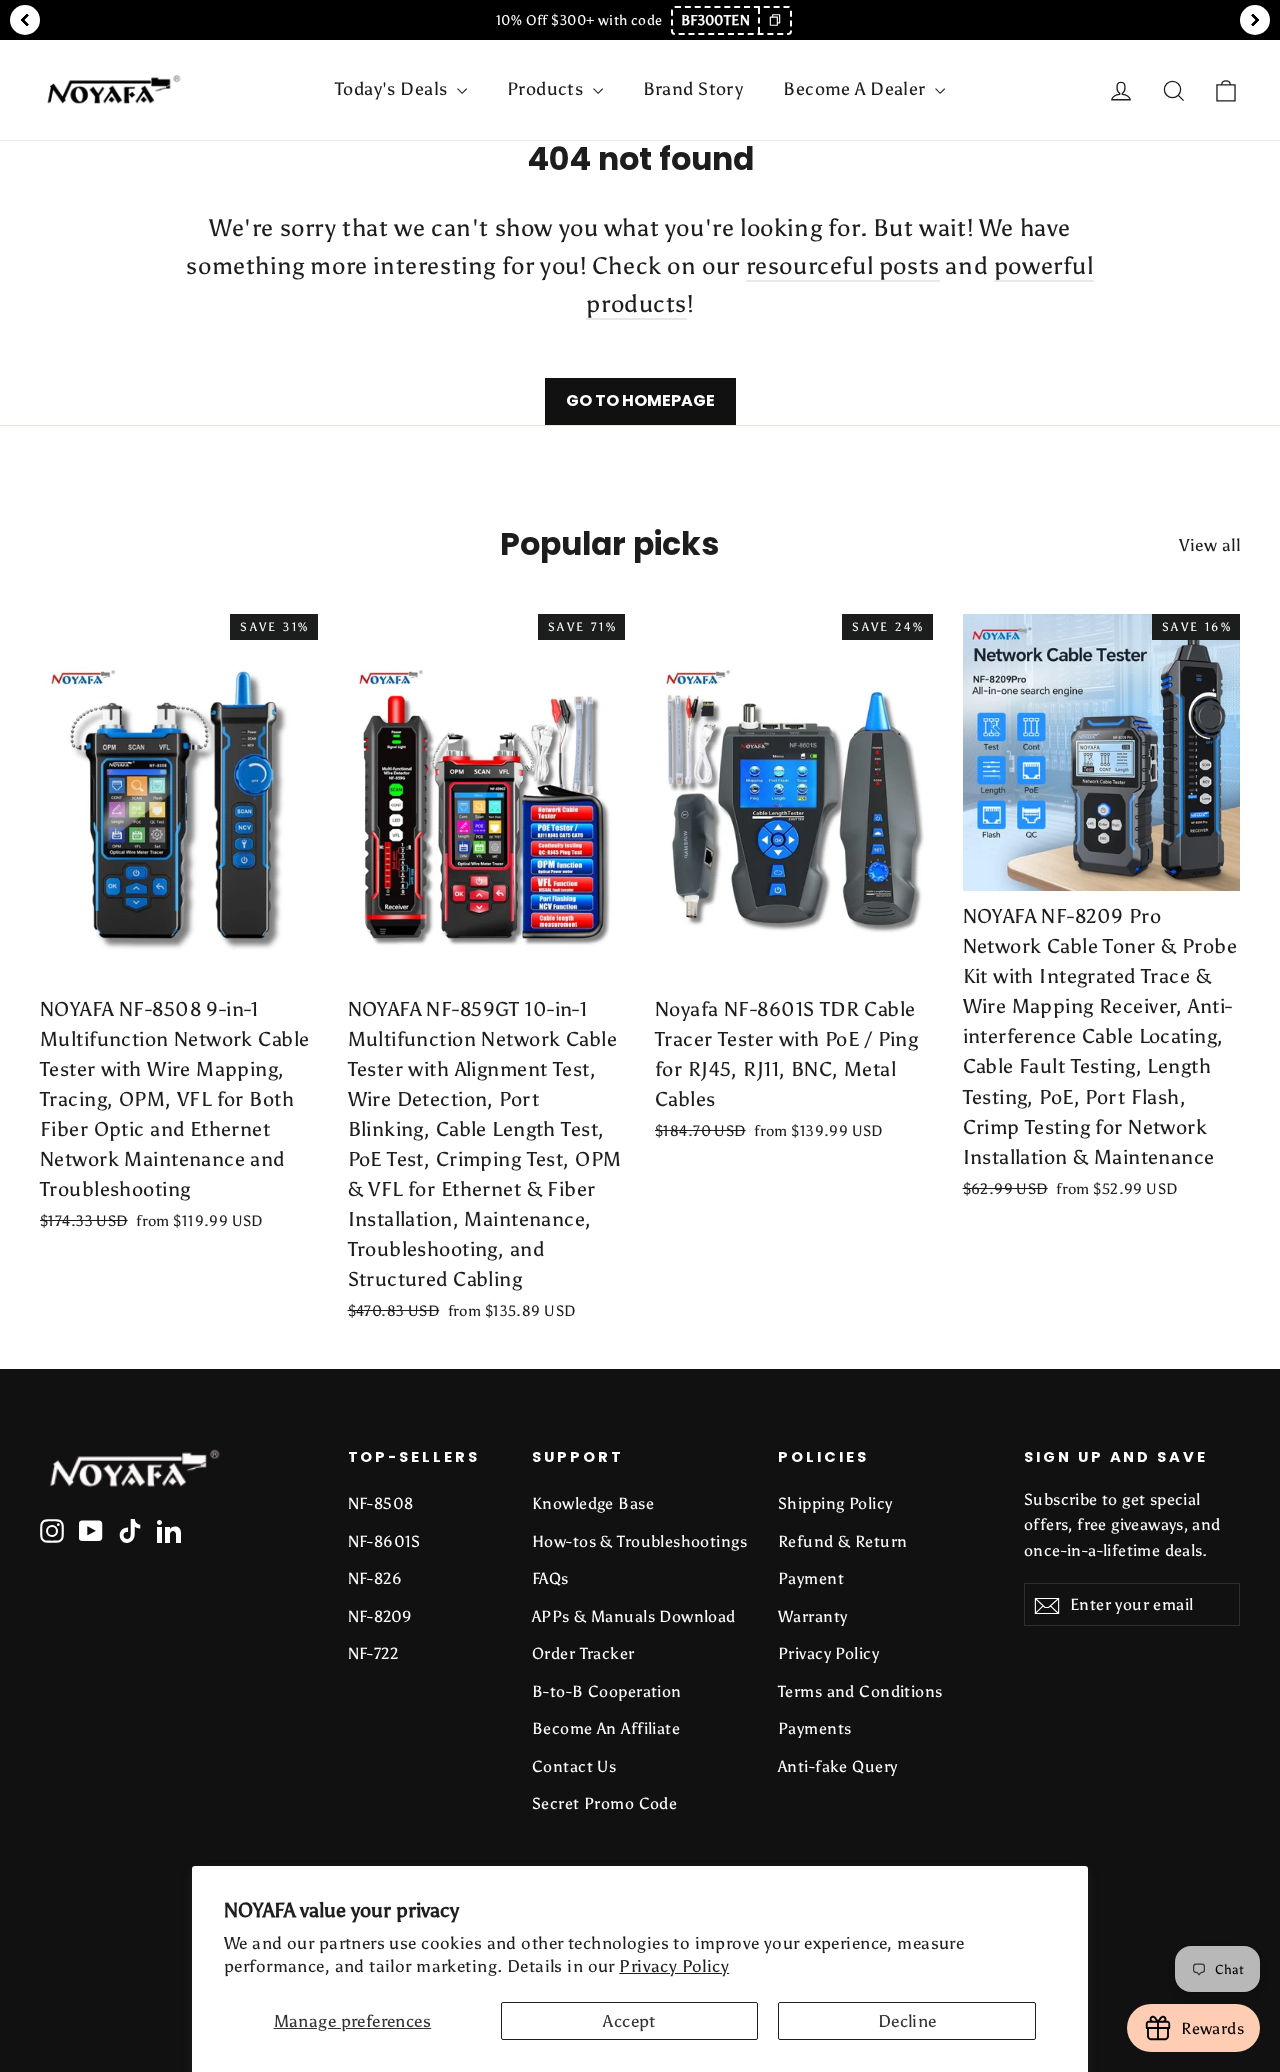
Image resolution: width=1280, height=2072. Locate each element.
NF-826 (375, 1578)
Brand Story (693, 89)
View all (1209, 545)
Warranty (812, 1616)
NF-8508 (381, 1503)
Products (547, 89)
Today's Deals (393, 89)
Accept (629, 2021)
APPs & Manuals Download (634, 1616)
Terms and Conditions (860, 1691)
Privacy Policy (674, 1966)
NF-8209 (380, 1616)
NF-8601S (384, 1541)
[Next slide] (1255, 20)
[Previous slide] (25, 20)
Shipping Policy (835, 1503)
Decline (907, 2021)
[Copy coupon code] (774, 20)
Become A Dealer (856, 89)
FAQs (550, 1578)
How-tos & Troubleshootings (639, 1541)
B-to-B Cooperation (607, 1691)
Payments (814, 1728)
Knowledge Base (593, 1503)
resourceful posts (843, 265)
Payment (811, 1578)
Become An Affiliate (606, 1728)
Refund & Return (842, 1541)
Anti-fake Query (837, 1766)
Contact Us (574, 1766)
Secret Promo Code (604, 1803)
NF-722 (373, 1653)
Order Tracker (583, 1653)
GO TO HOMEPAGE (640, 400)
